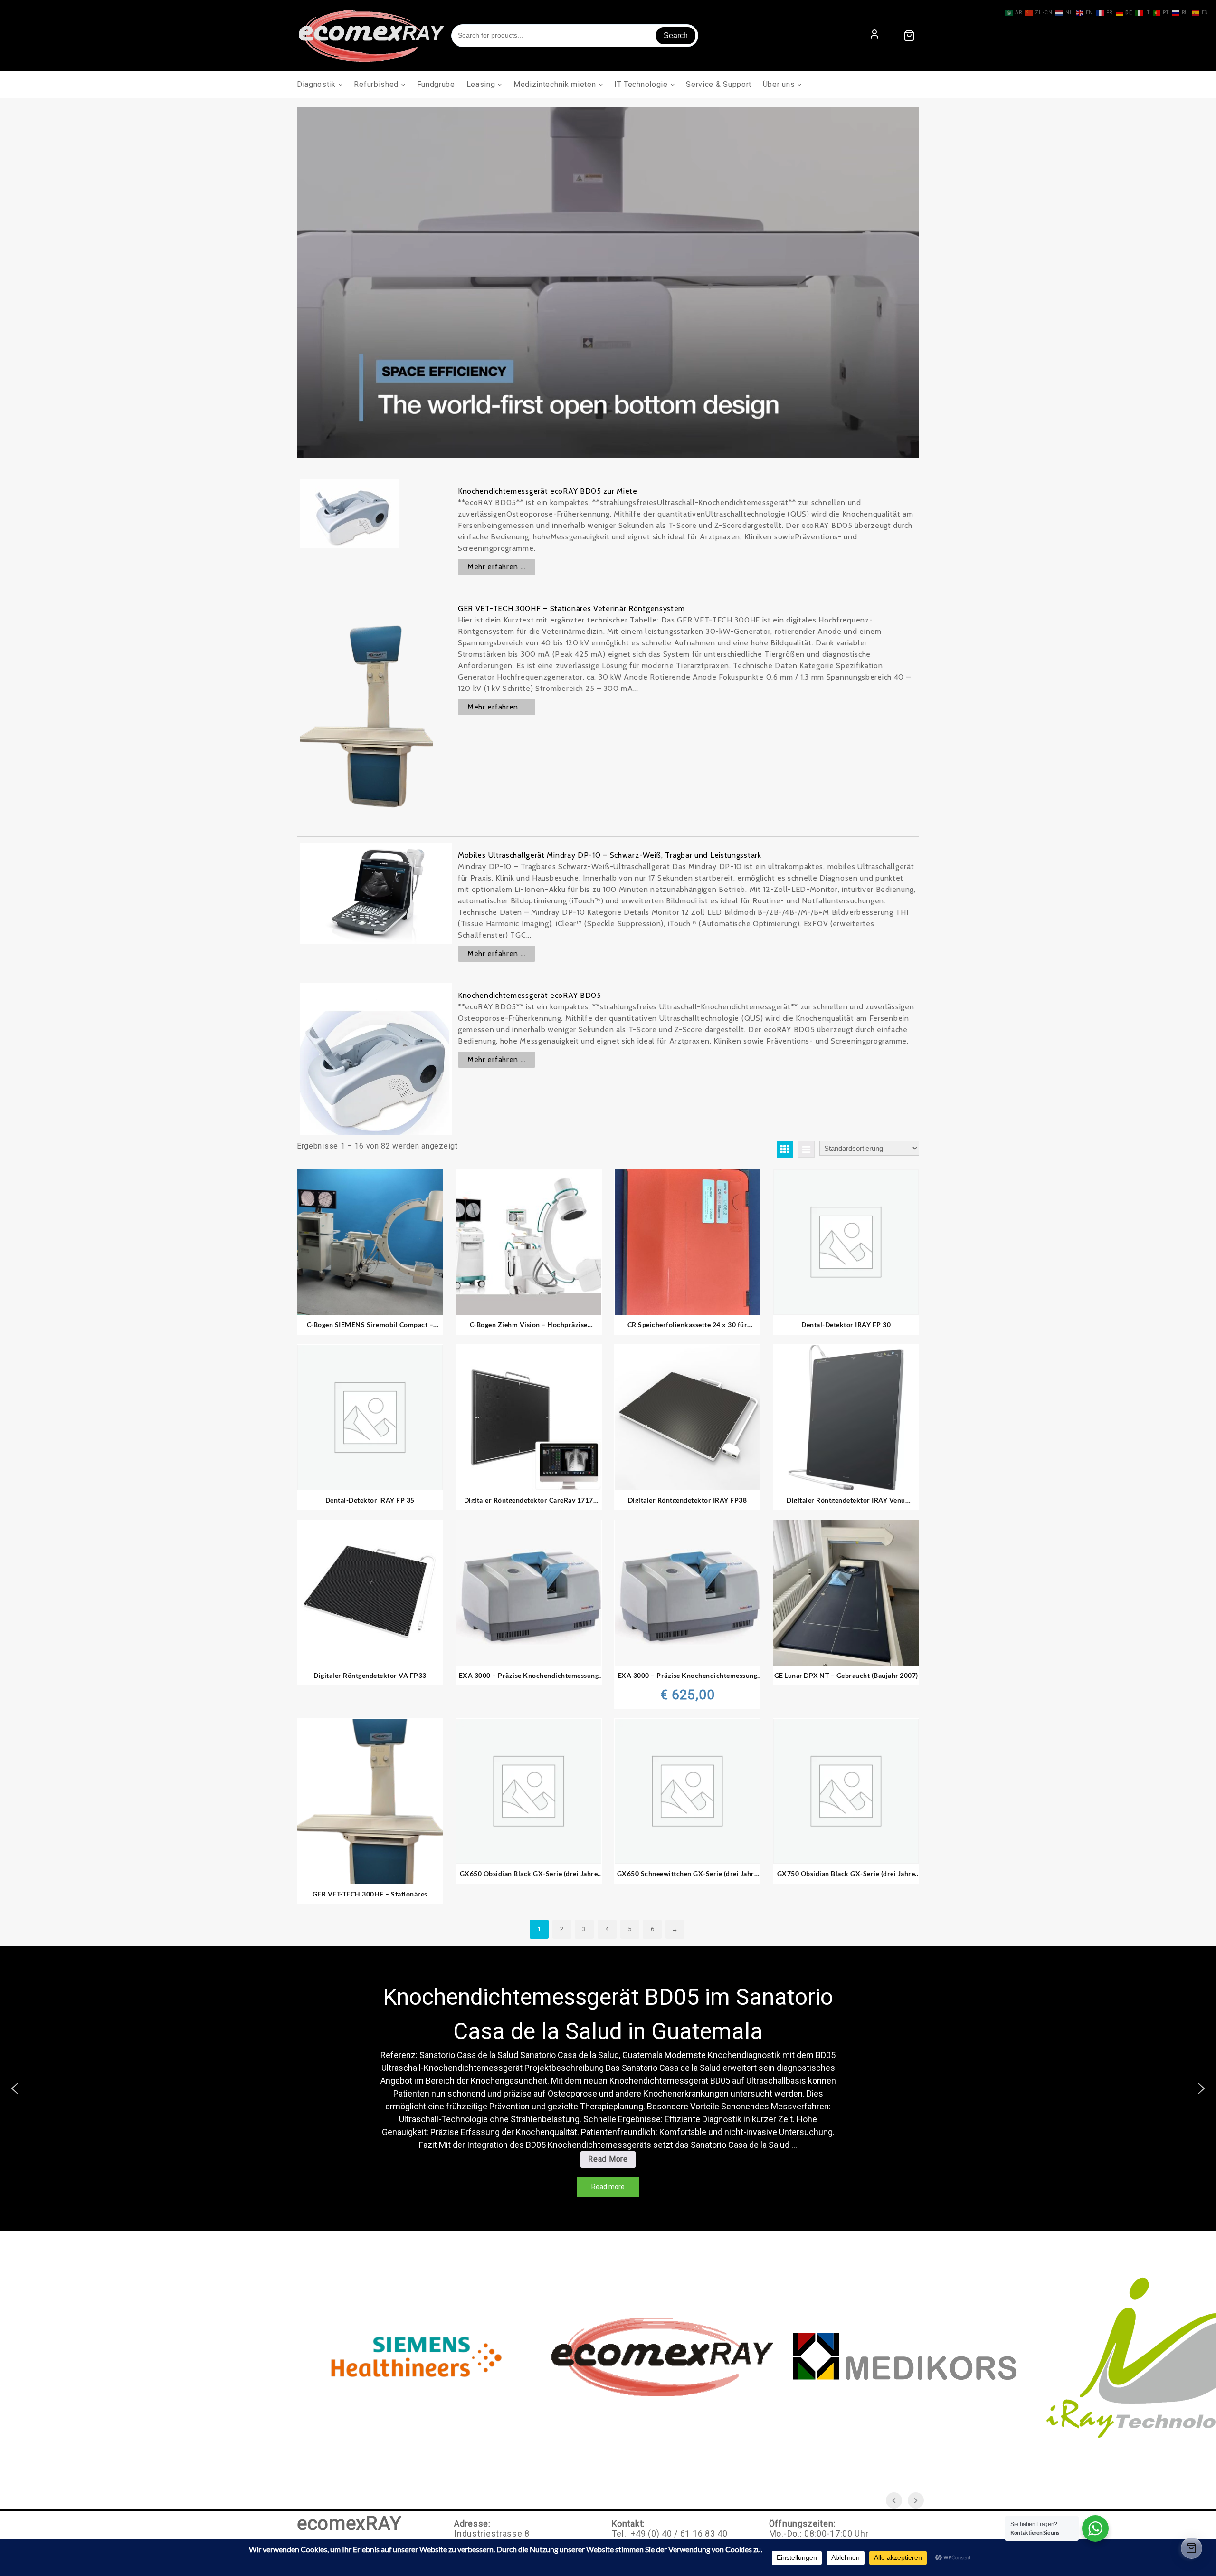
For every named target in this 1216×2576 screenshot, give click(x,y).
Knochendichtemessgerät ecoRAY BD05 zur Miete (548, 491)
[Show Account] (874, 35)
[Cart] (909, 36)
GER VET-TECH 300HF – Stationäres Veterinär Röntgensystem (571, 608)
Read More (611, 2161)
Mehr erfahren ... (497, 567)
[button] (15, 2088)
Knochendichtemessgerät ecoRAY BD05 (530, 995)
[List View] (806, 1149)
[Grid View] (785, 1149)
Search (676, 35)
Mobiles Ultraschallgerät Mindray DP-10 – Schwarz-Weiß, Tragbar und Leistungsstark (610, 855)
